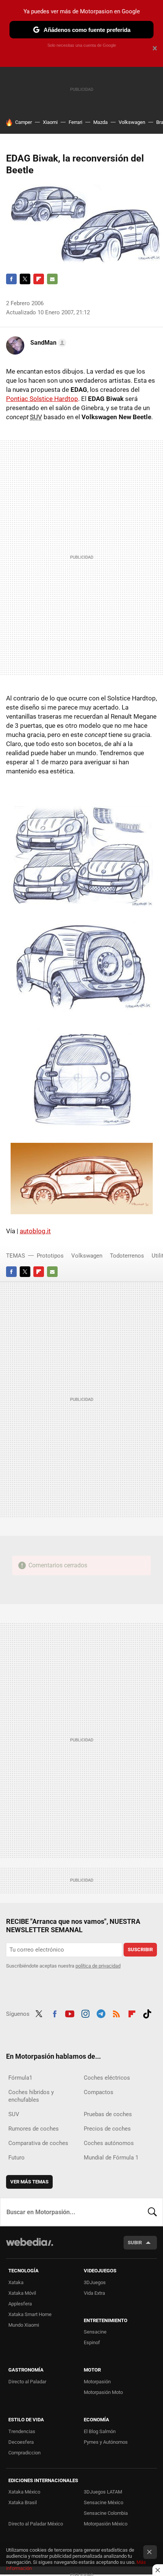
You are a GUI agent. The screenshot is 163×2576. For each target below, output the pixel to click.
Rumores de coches (34, 2129)
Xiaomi (50, 122)
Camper (24, 122)
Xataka (16, 2282)
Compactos (99, 2092)
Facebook (11, 279)
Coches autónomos (109, 2143)
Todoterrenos (127, 1256)
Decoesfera (21, 2442)
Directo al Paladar (27, 2382)
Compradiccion (24, 2453)
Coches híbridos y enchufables (31, 2096)
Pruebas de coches (108, 2114)
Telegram (101, 2013)
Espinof (92, 2342)
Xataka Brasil (23, 2502)
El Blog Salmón (100, 2431)
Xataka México (24, 2492)
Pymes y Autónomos (106, 2442)
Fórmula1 (20, 2078)
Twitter (25, 279)
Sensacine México (103, 2502)
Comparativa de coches (38, 2143)
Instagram (85, 2013)
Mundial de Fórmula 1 (111, 2158)
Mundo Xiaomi (24, 2325)
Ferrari (75, 122)
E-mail (52, 279)
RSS (116, 2013)
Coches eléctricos (107, 2078)
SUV (14, 2114)
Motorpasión (97, 2382)
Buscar (152, 2212)
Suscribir (140, 1949)
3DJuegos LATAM (103, 2492)
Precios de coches (107, 2129)
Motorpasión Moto (103, 2392)
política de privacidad (98, 1966)
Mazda (100, 122)
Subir (135, 2243)
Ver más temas (29, 2182)
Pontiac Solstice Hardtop (42, 399)
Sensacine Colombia (106, 2513)
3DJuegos (95, 2282)
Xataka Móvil (22, 2293)
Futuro (16, 2158)
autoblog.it (35, 1231)
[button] (47, 343)
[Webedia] (30, 2247)
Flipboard (39, 279)
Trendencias (22, 2431)
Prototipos (50, 1256)
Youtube (70, 2013)
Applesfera (20, 2304)
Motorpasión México (106, 2524)
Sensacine (95, 2332)
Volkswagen (132, 122)
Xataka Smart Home (30, 2314)
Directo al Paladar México (36, 2524)
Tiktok (147, 2013)
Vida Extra (94, 2293)
